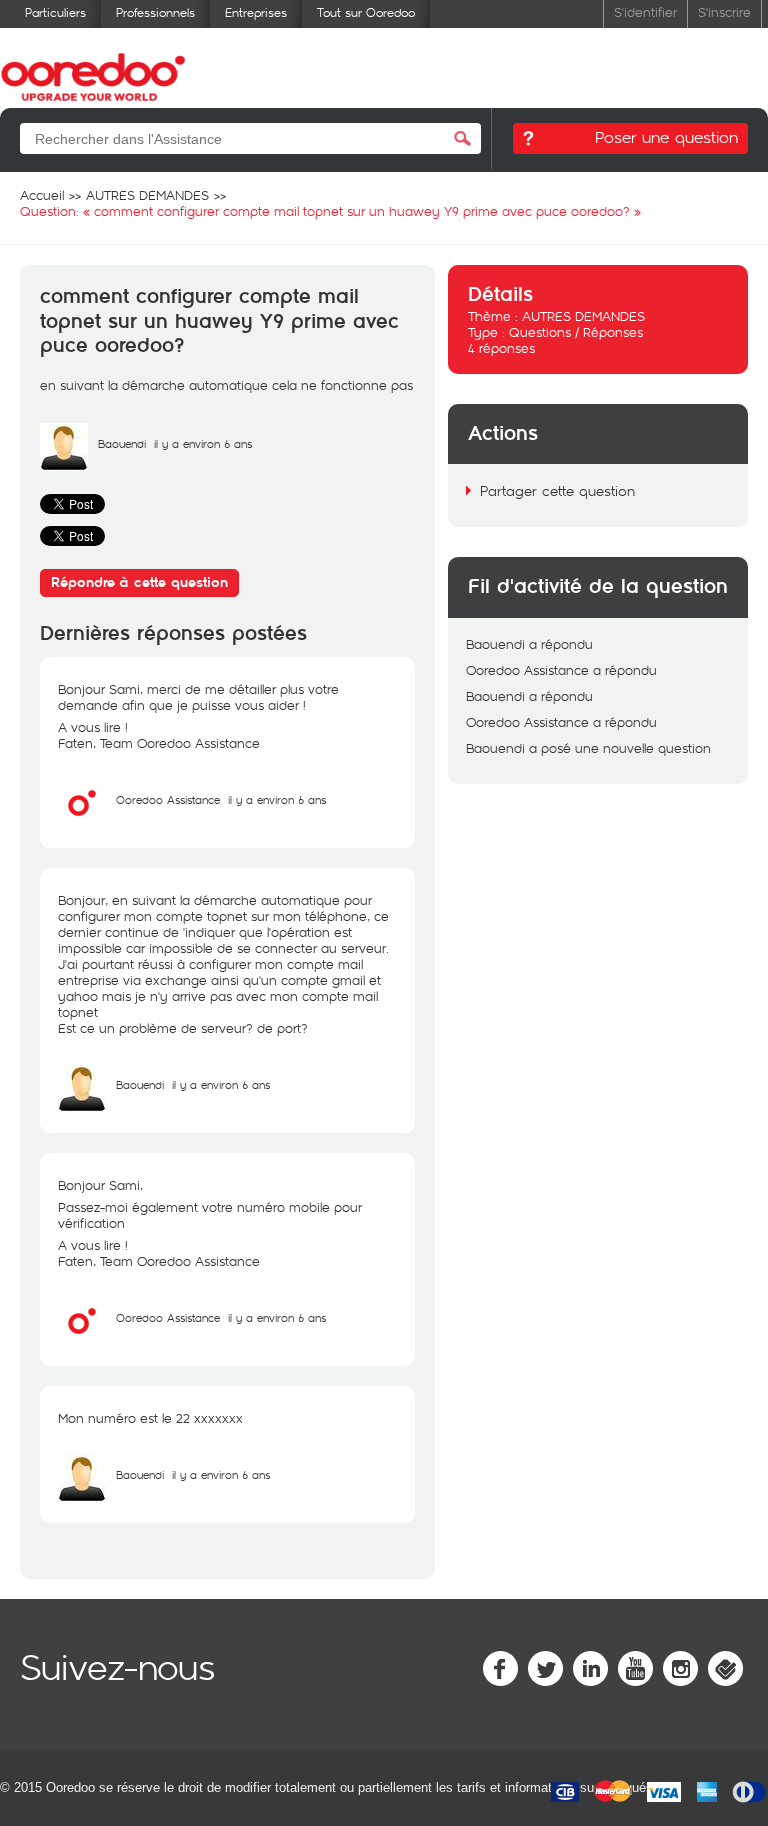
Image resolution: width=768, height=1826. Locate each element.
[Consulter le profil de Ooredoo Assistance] (82, 822)
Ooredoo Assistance (168, 799)
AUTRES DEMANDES (583, 316)
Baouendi (122, 443)
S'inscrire (724, 11)
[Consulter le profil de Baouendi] (64, 466)
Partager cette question (557, 490)
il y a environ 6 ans (277, 799)
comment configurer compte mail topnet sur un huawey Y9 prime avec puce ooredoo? (219, 321)
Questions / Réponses (576, 332)
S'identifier (645, 11)
